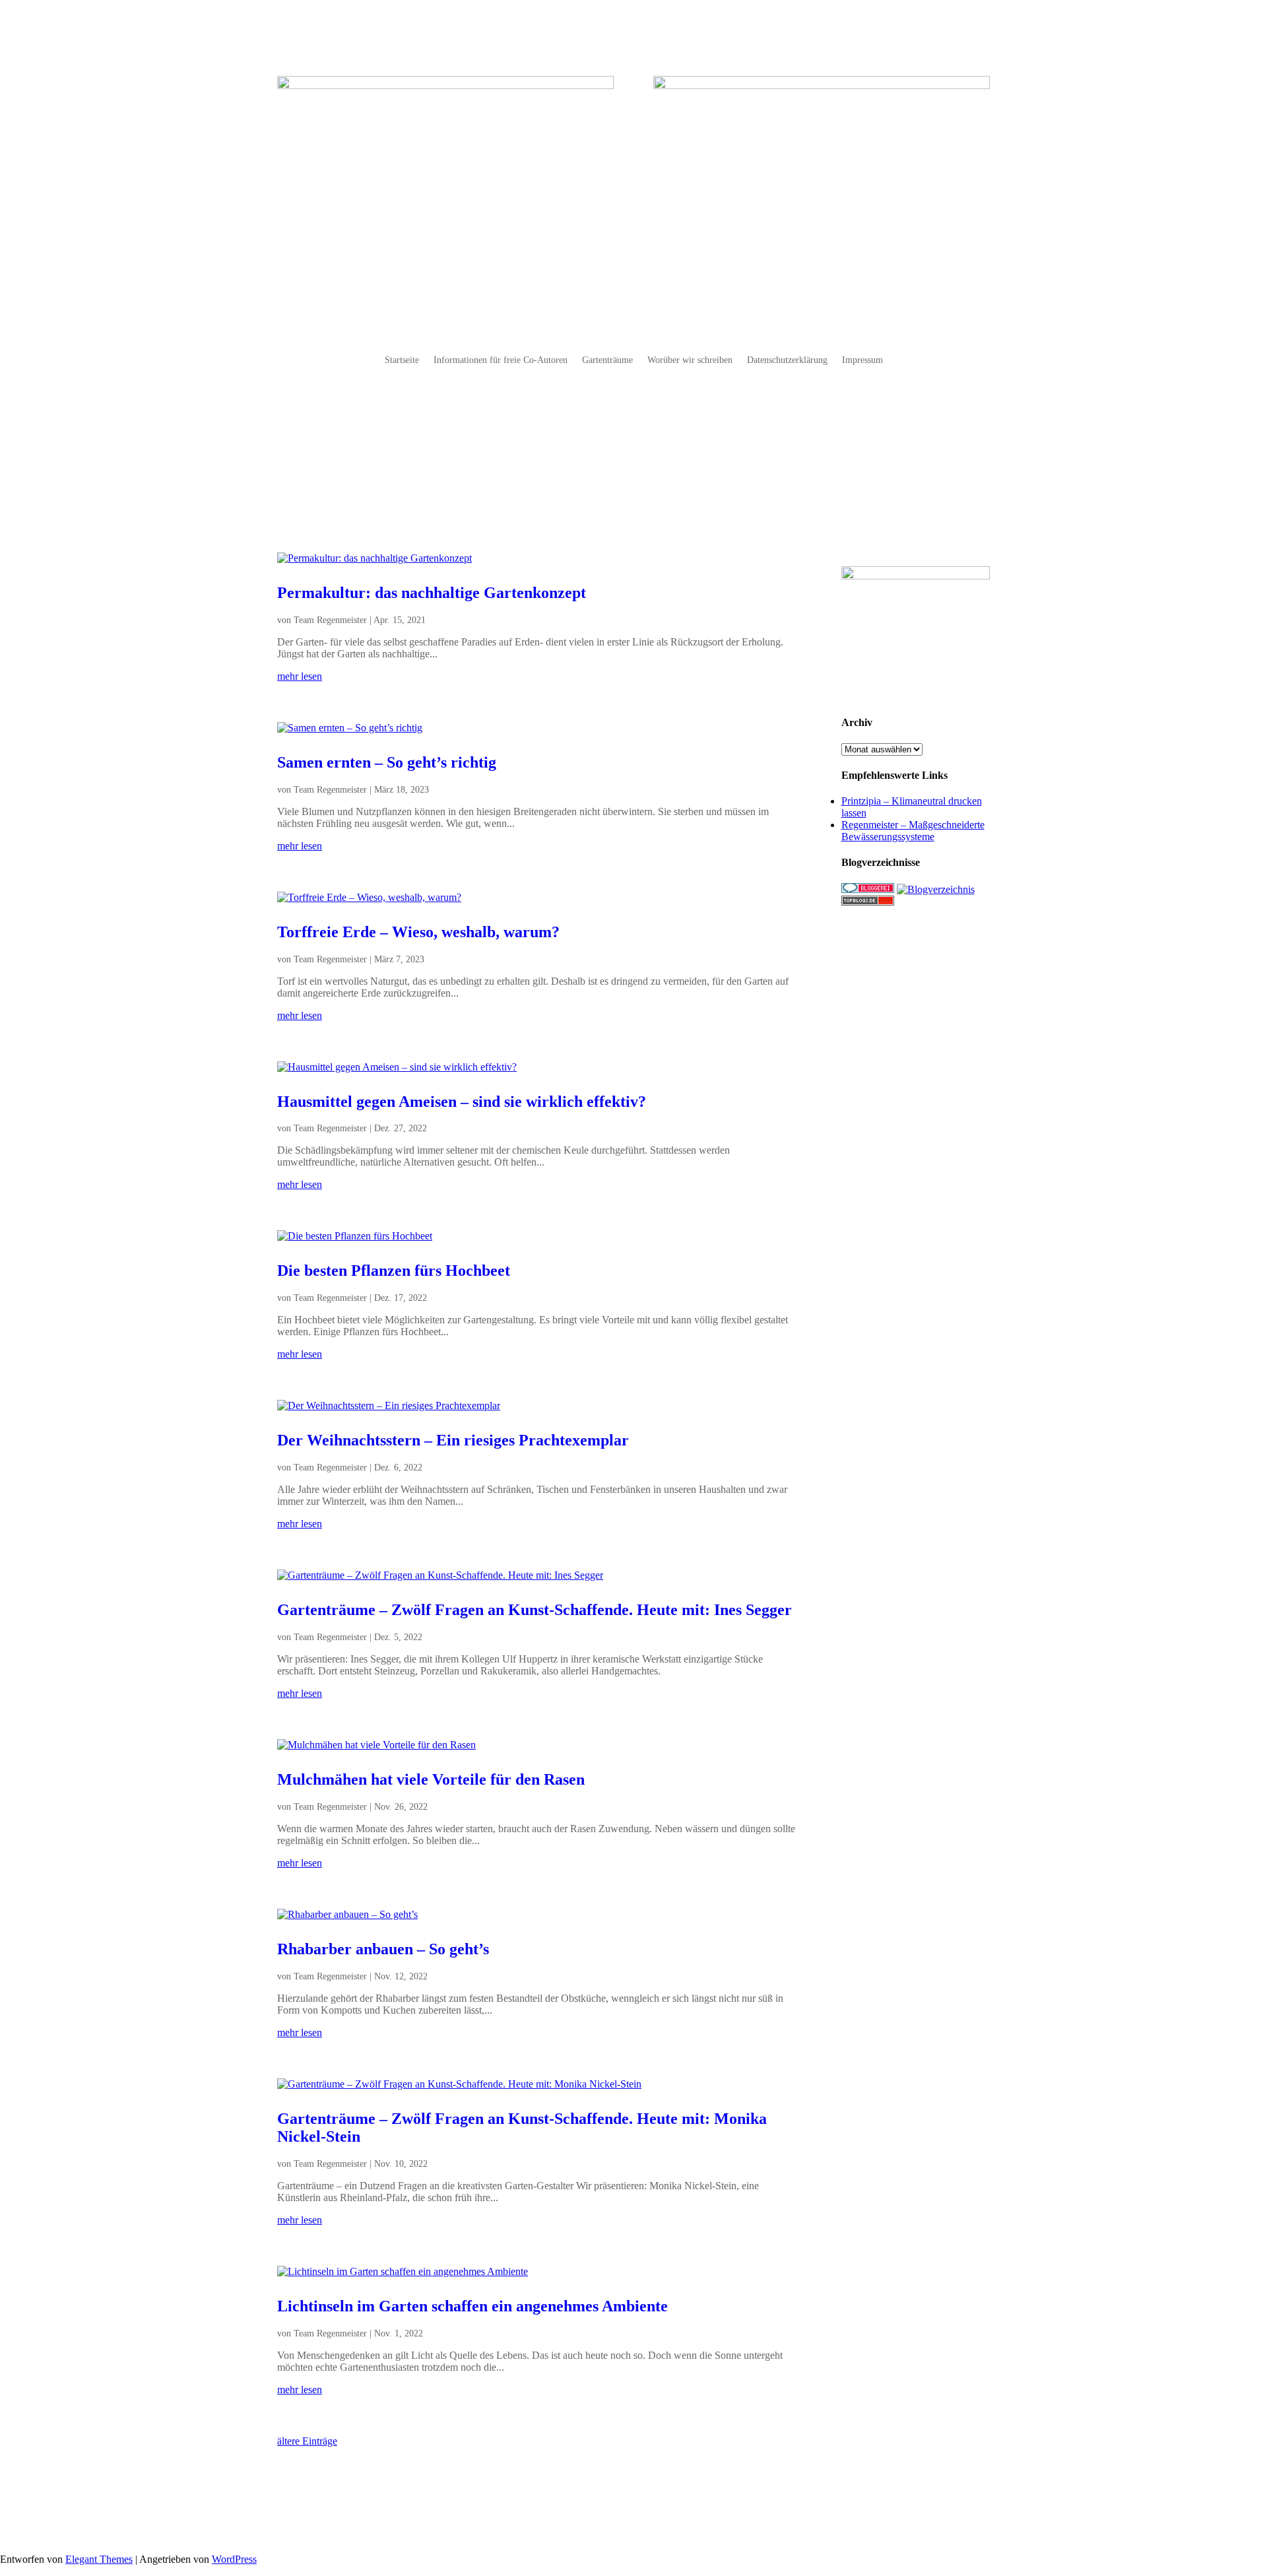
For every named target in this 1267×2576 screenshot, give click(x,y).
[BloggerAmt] (936, 889)
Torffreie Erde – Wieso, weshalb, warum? (418, 932)
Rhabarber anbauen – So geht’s (383, 1949)
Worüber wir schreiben (690, 360)
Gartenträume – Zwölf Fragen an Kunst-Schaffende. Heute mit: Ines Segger (535, 1610)
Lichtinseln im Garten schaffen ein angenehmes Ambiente (472, 2306)
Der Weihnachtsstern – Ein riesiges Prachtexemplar (453, 1440)
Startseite (402, 360)
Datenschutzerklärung (787, 360)
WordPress (234, 2559)
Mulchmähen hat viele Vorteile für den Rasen (431, 1779)
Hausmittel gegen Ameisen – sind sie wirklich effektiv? (462, 1102)
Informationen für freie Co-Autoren (501, 360)
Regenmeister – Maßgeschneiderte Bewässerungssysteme (913, 831)
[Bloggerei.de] (868, 889)
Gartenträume (607, 360)
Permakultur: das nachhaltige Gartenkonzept (432, 593)
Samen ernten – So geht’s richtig (387, 762)
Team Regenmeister (330, 620)
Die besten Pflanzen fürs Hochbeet (394, 1271)
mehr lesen (300, 676)
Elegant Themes (99, 2559)
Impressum (862, 360)
